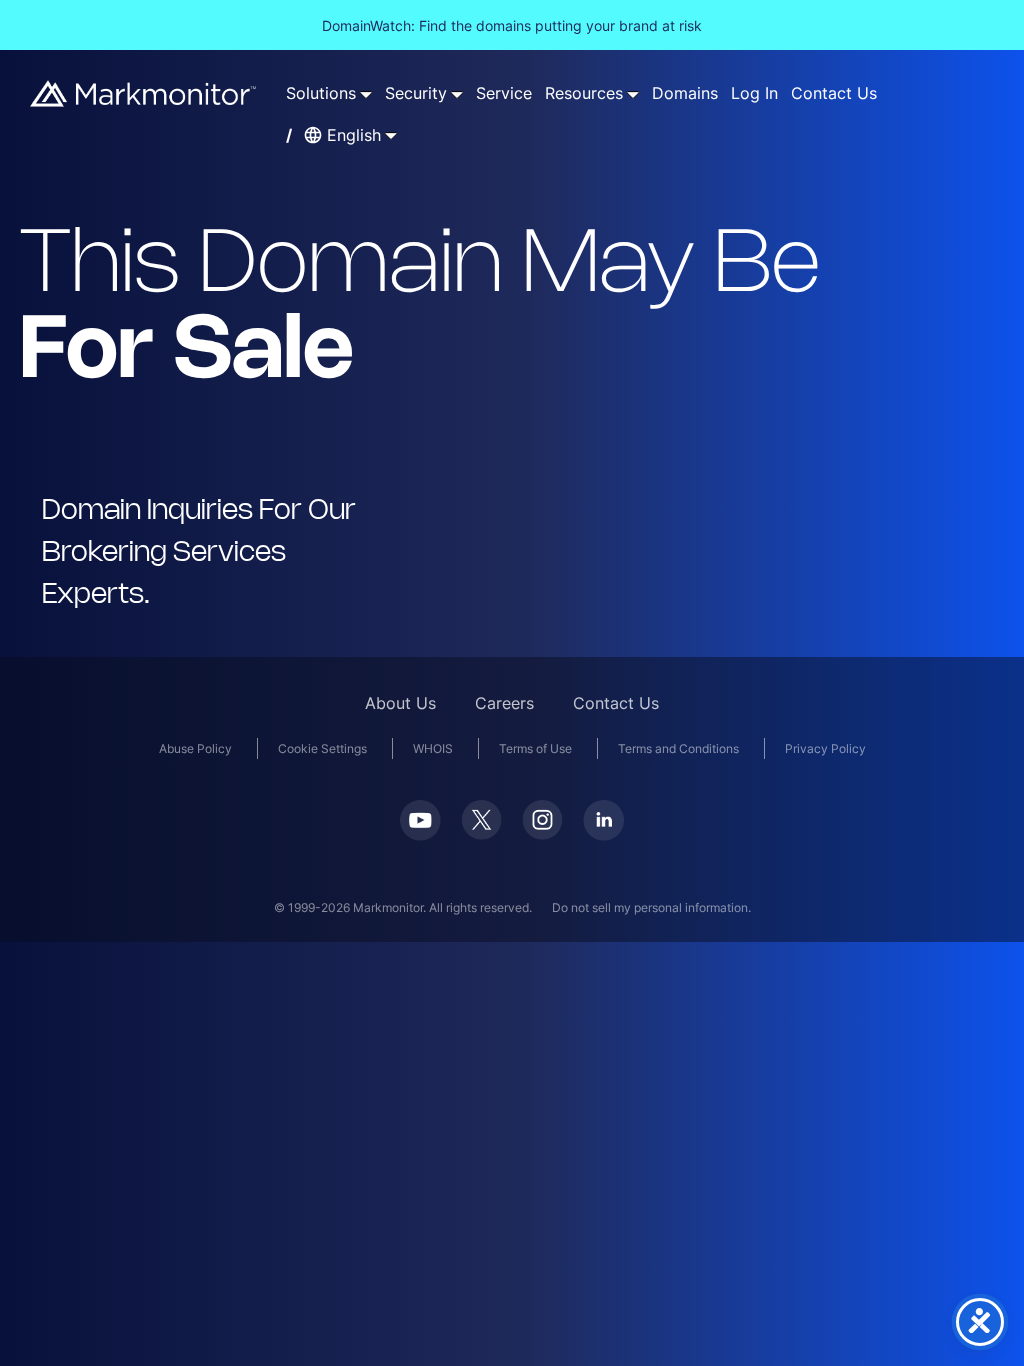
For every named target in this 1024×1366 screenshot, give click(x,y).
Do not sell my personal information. (651, 907)
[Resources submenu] (633, 94)
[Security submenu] (457, 94)
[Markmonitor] (144, 100)
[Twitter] (481, 833)
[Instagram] (542, 833)
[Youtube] (420, 834)
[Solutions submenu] (366, 94)
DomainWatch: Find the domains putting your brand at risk (512, 25)
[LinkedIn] (603, 834)
